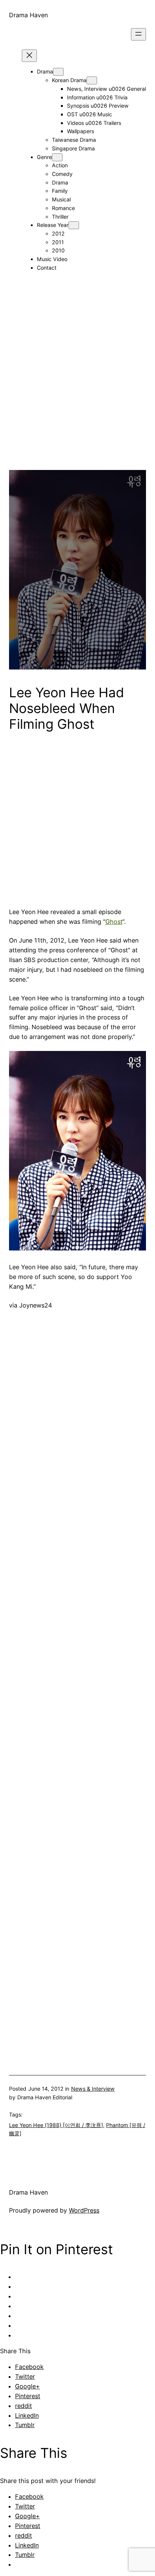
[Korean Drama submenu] (92, 80)
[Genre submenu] (57, 157)
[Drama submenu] (58, 72)
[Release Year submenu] (74, 225)
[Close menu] (29, 56)
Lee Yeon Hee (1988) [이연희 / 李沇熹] (56, 2125)
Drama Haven (28, 15)
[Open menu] (138, 34)
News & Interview (93, 2089)
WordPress (84, 2210)
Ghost (114, 922)
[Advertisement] (77, 393)
